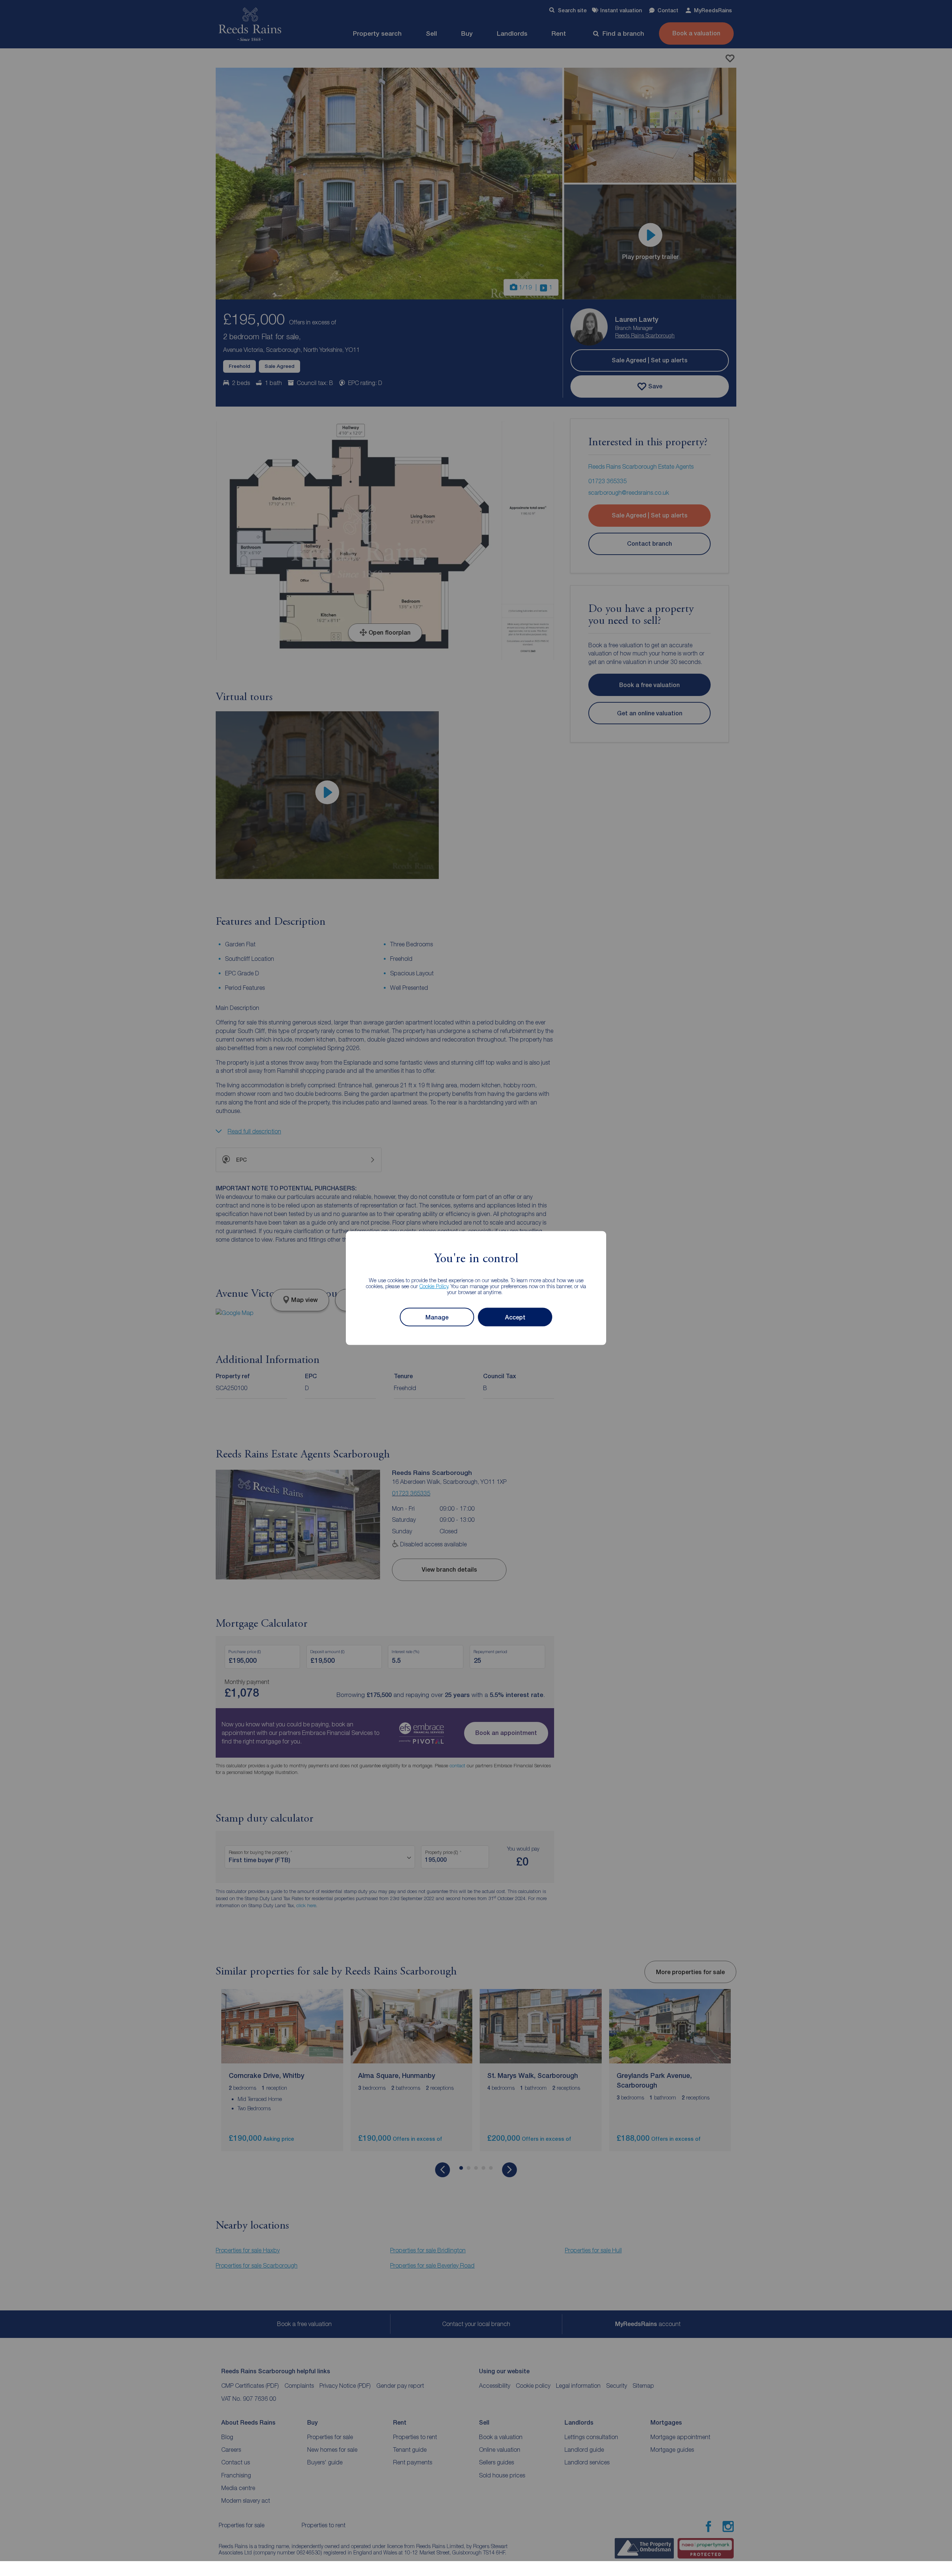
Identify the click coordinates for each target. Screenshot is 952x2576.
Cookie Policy (434, 1286)
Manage (437, 1317)
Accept (515, 1317)
